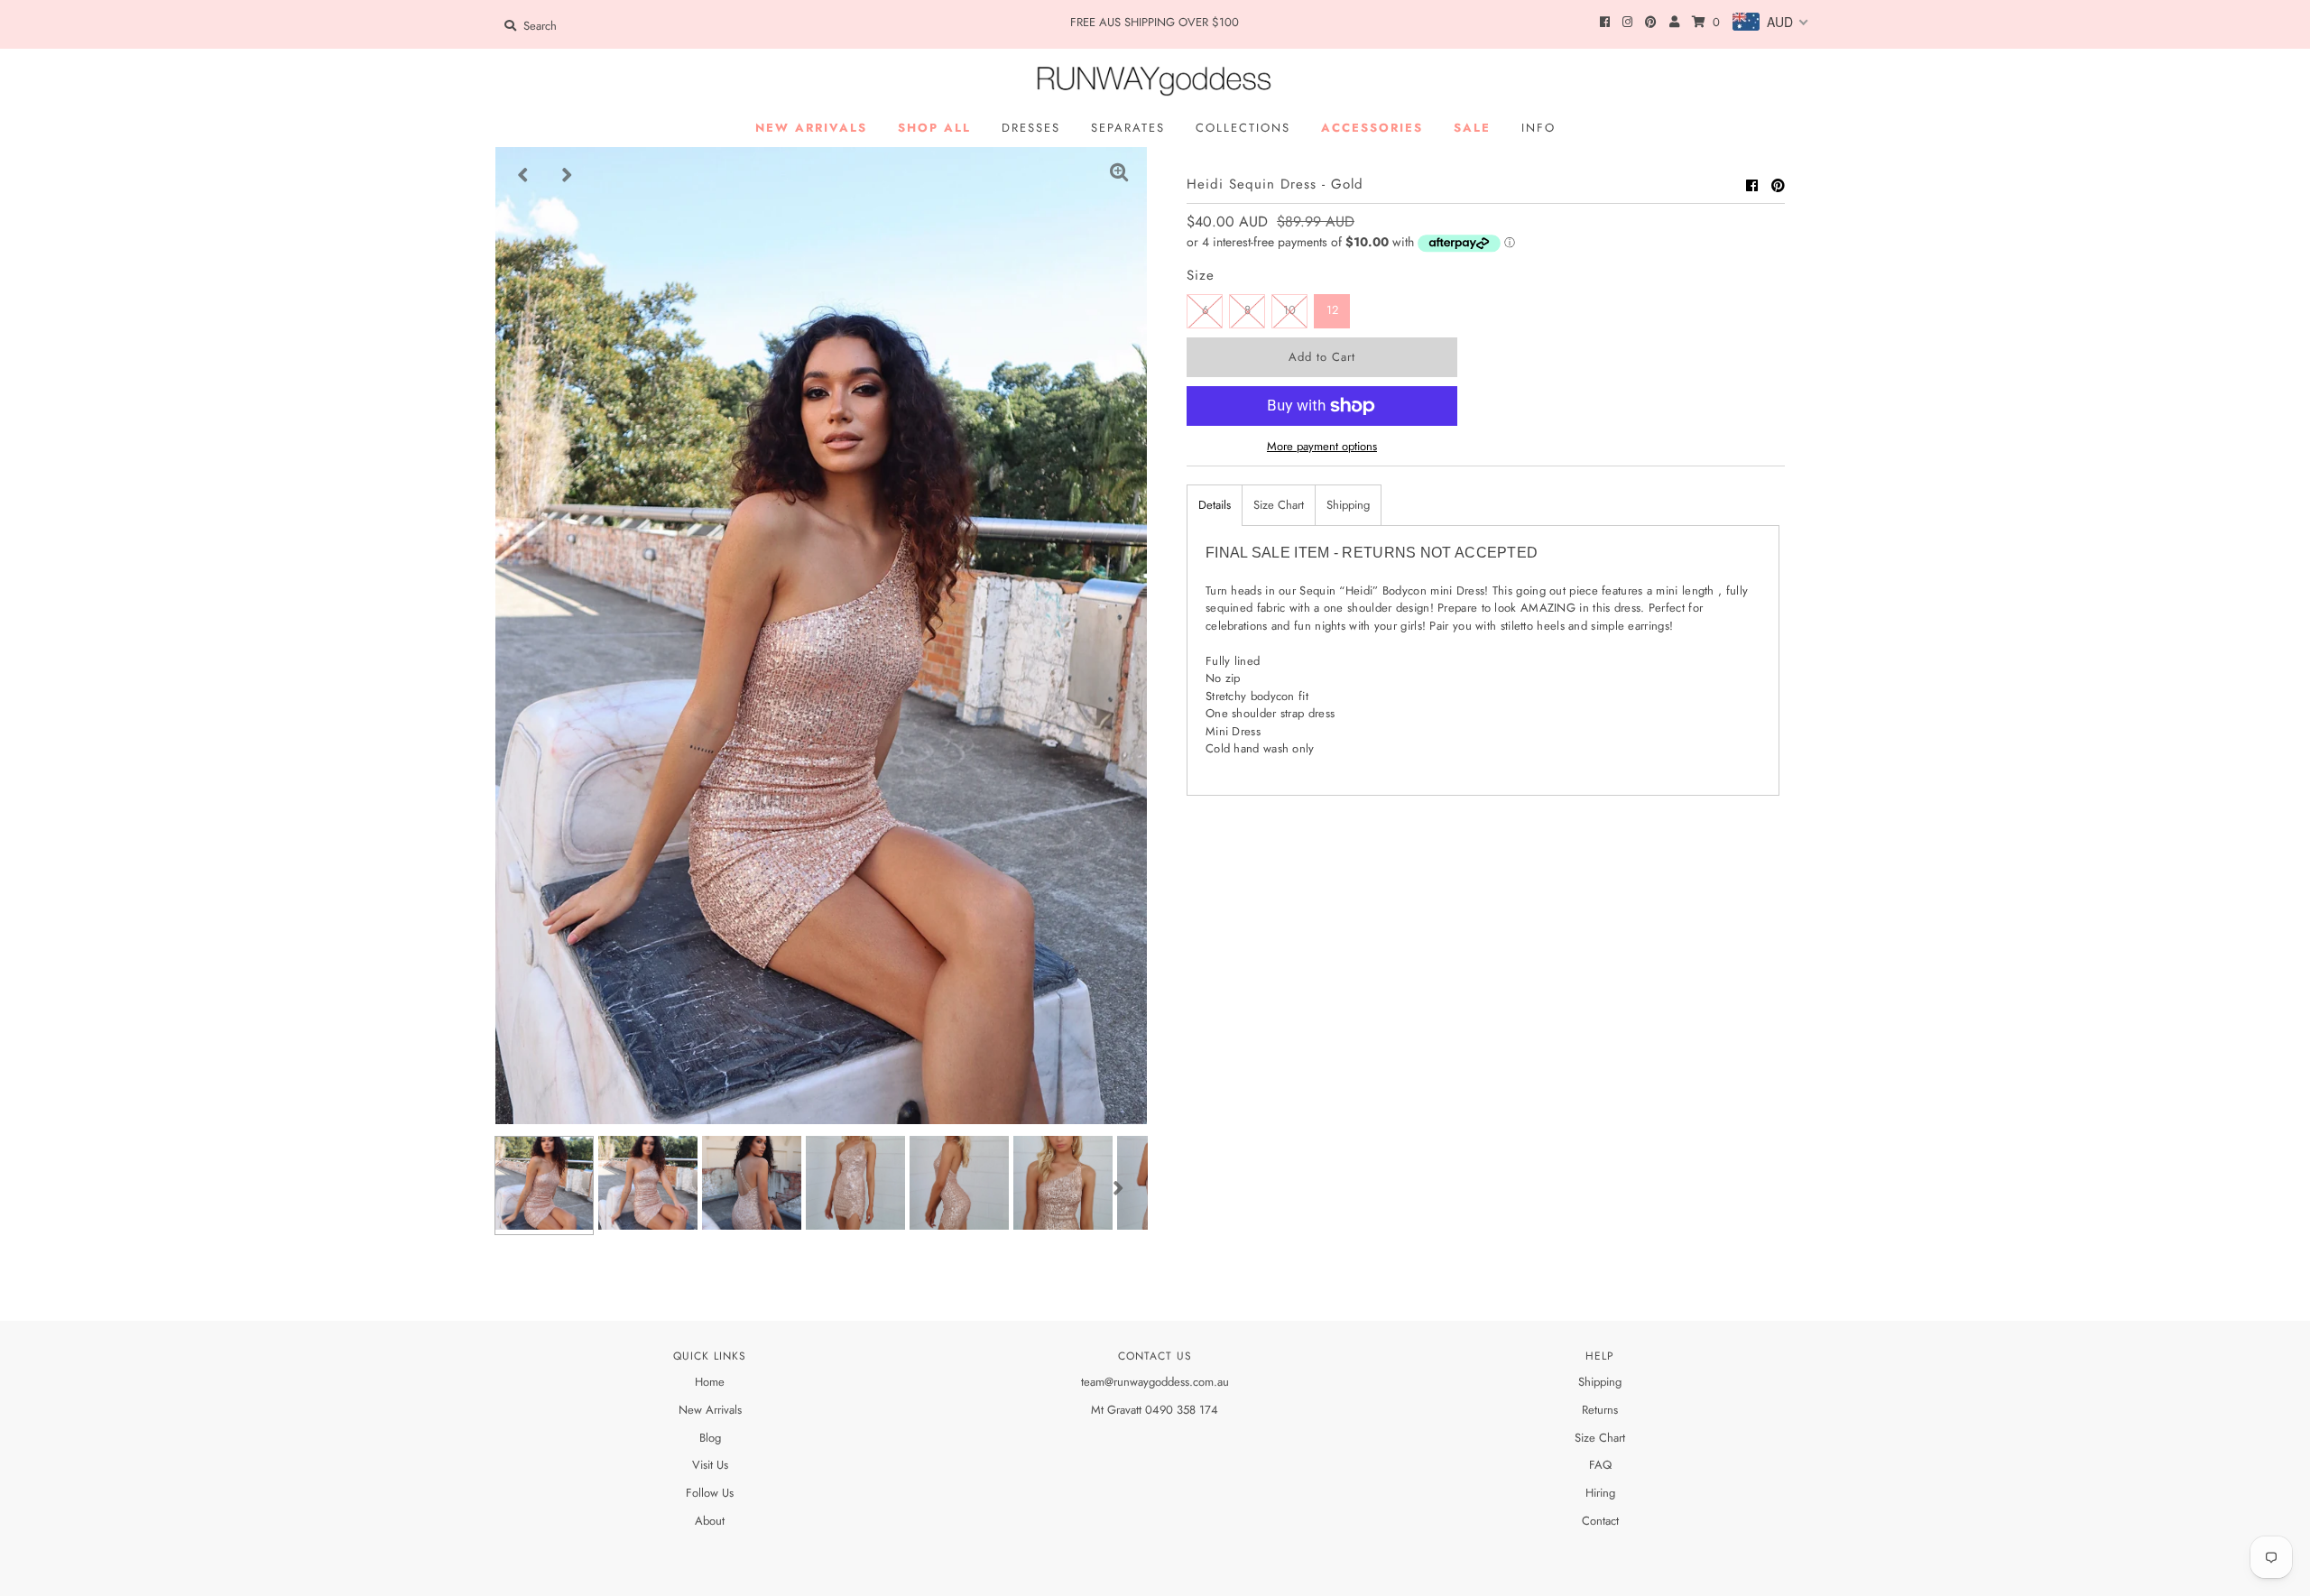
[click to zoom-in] (1119, 175)
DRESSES (1031, 128)
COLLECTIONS (1243, 128)
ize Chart (1603, 1438)
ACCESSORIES (1372, 128)
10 (1289, 310)
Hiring (1600, 1493)
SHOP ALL (934, 128)
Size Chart (1279, 505)
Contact (1600, 1521)
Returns (1600, 1410)
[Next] (568, 175)
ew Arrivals (715, 1410)
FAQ (1600, 1465)
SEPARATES (1128, 128)
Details (1215, 505)
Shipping (1348, 505)
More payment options (1322, 446)
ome (714, 1382)
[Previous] (523, 175)
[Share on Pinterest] (1778, 186)
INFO (1538, 128)
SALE (1472, 128)
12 (1332, 310)
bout (714, 1521)
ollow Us (713, 1493)
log (713, 1438)
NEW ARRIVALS (811, 128)
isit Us (714, 1465)
